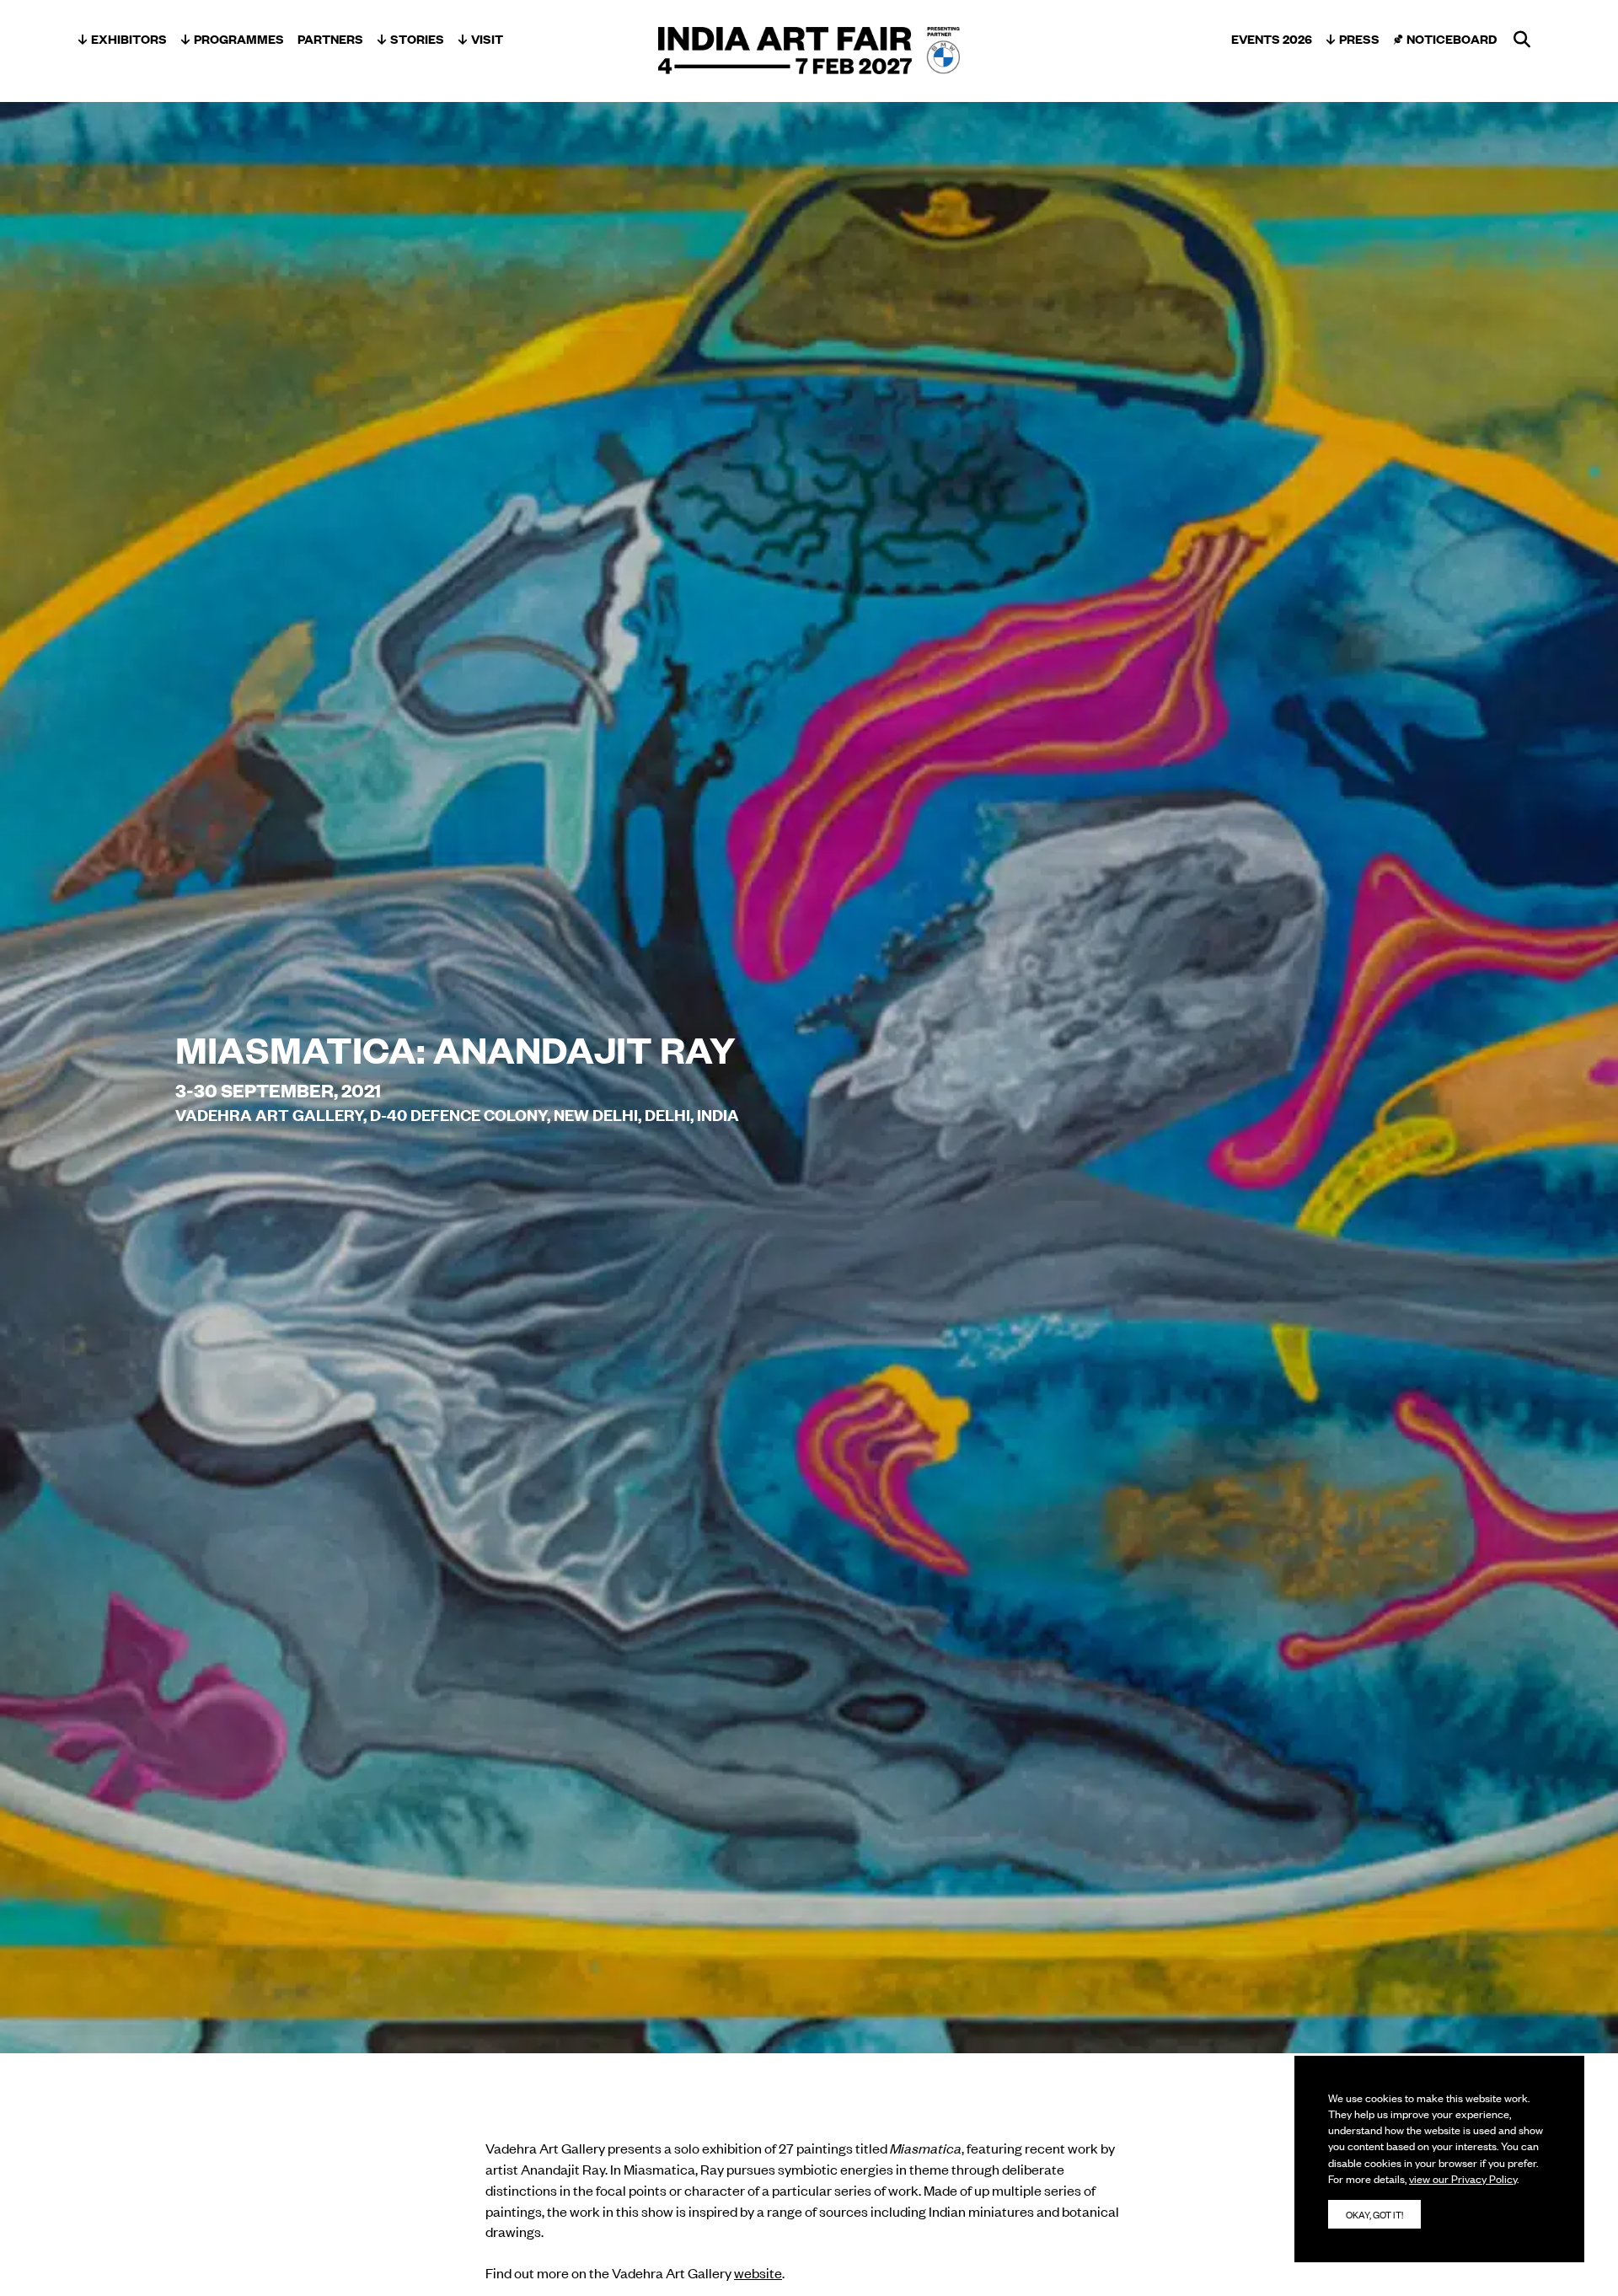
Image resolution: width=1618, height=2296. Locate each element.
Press (1359, 38)
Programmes (239, 38)
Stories (417, 38)
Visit (487, 38)
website (758, 2272)
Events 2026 (1272, 38)
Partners (330, 38)
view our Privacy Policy (1463, 2178)
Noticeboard (1452, 38)
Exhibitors (129, 38)
